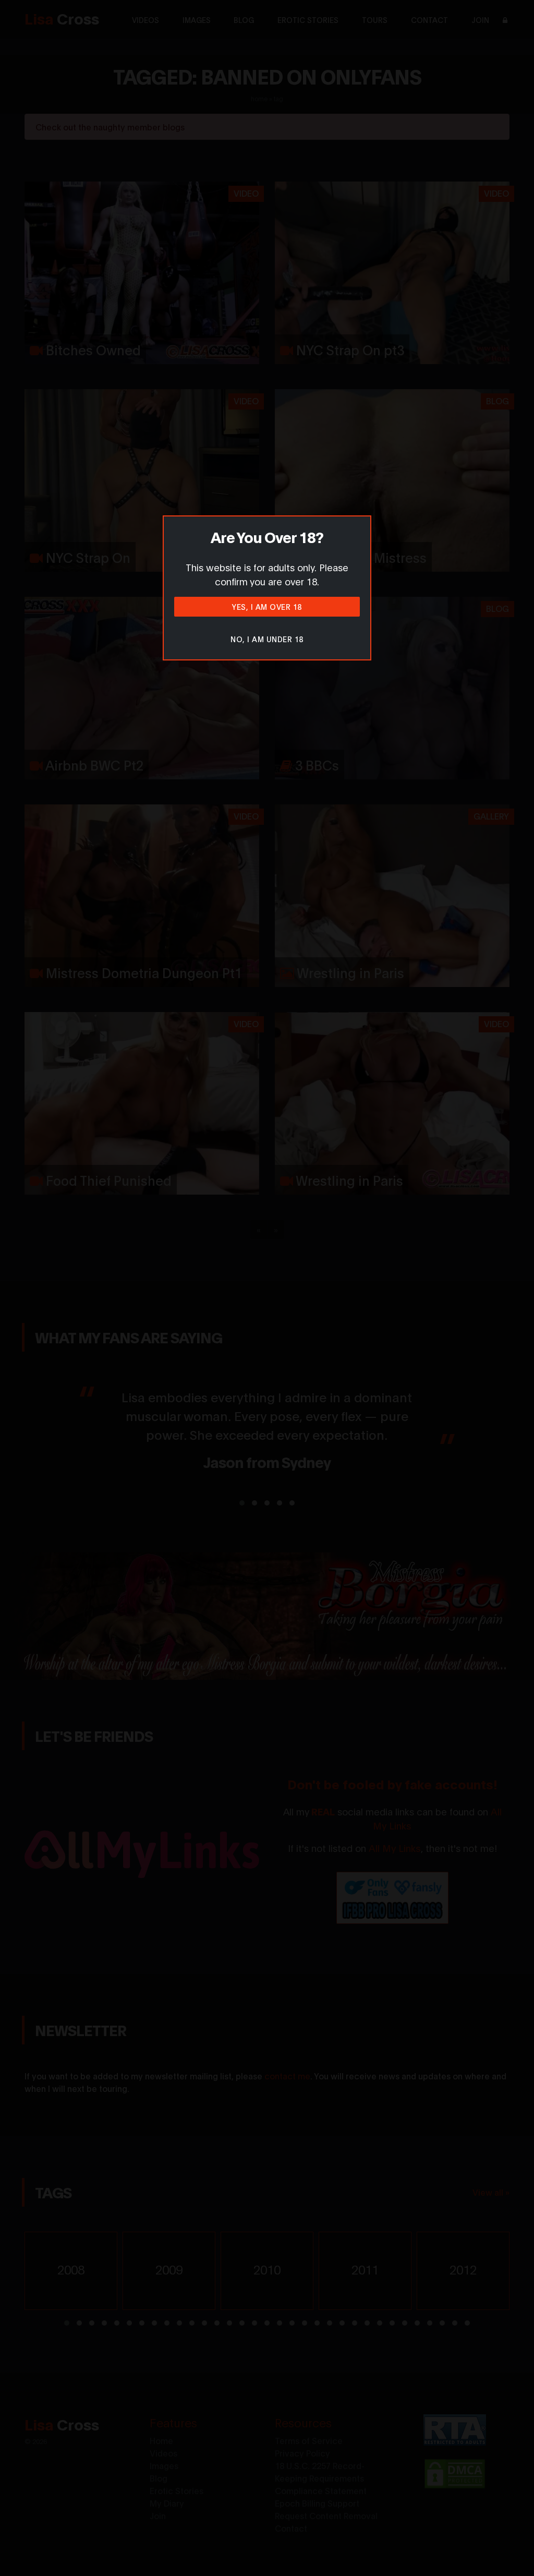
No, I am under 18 (267, 639)
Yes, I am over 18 (267, 606)
